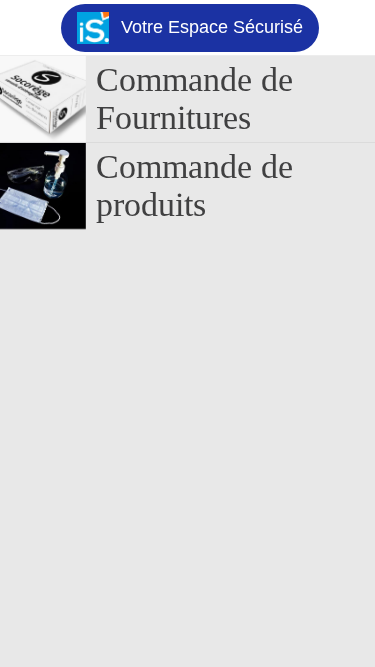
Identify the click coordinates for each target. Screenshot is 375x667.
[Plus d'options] (347, 28)
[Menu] (28, 28)
